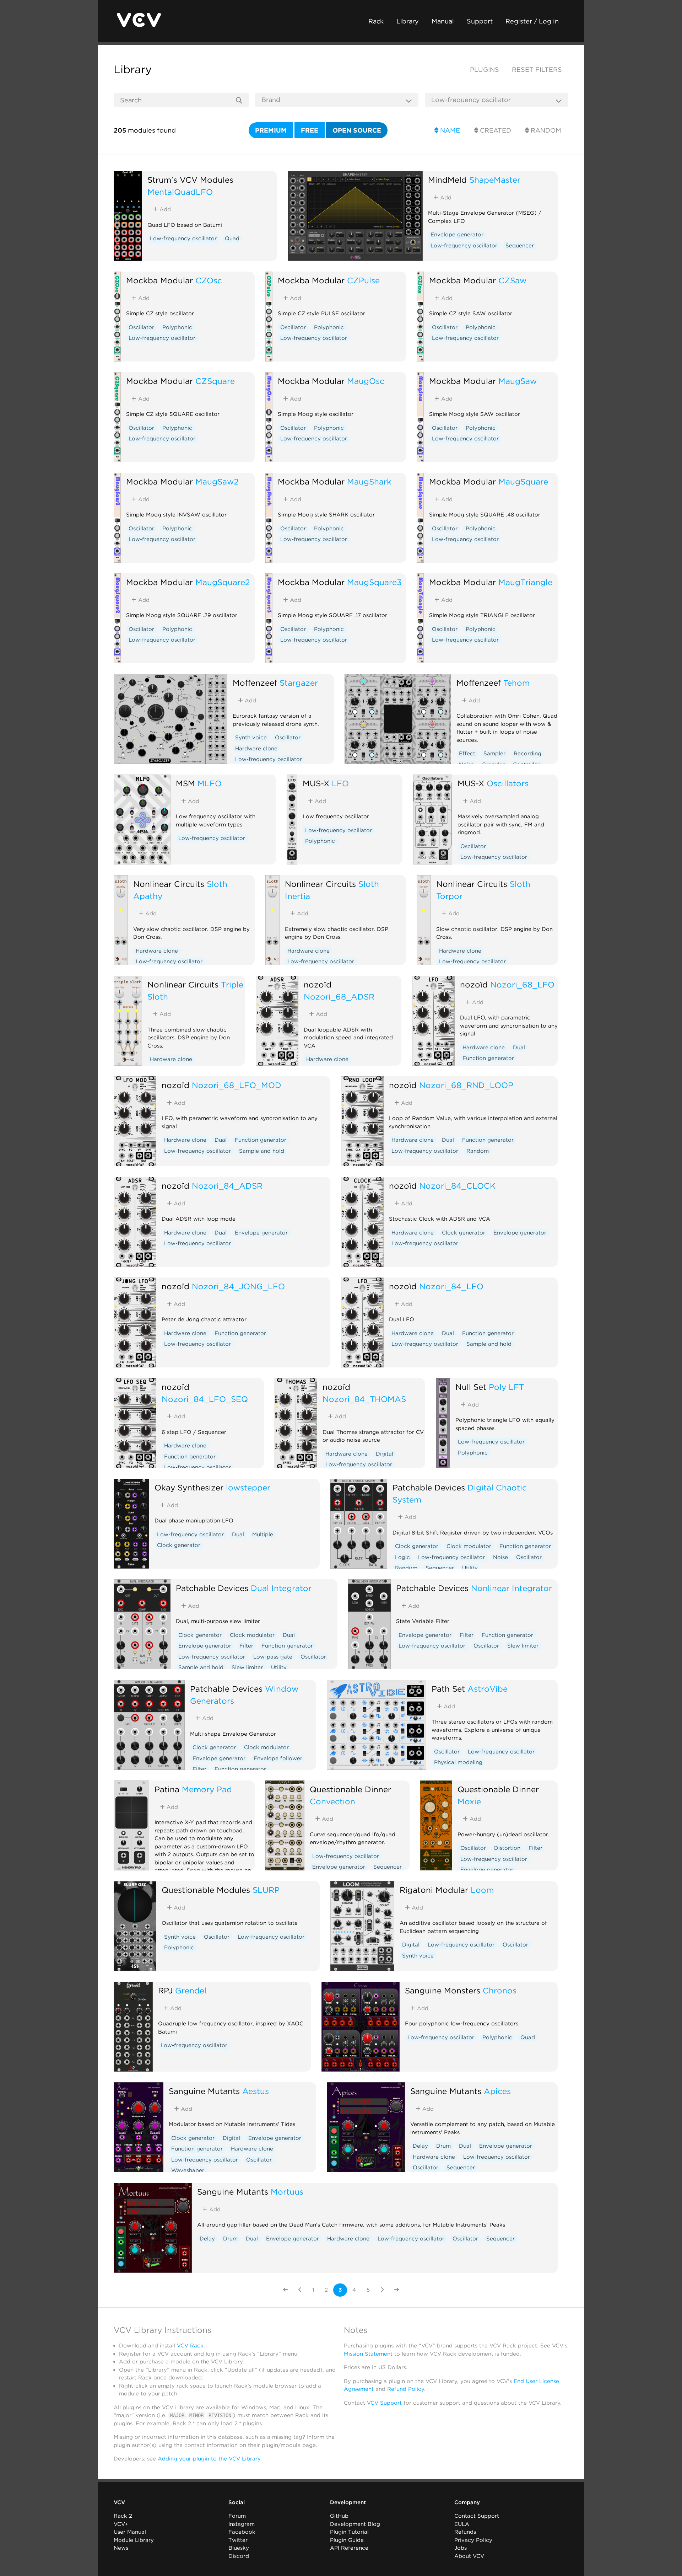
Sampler (494, 754)
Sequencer (520, 246)
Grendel (191, 1990)
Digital (385, 1454)
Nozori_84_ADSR (227, 1186)
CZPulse (363, 280)
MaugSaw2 (217, 481)
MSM (185, 783)
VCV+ (121, 2524)
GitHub (339, 2516)
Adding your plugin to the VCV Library (209, 2459)
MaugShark (369, 481)
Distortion (507, 1848)
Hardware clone (256, 749)
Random (545, 130)
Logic (402, 1557)
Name (449, 130)
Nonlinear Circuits (169, 884)
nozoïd (318, 984)
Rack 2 (123, 2516)
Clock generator (464, 1233)
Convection (332, 1801)
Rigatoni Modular (434, 1890)
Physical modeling (458, 1762)
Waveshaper (188, 2170)
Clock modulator (469, 1546)
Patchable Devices (429, 1487)
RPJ (165, 1990)
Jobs (461, 2548)
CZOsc (209, 280)
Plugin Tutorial (349, 2532)
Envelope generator (457, 235)
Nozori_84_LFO (451, 1286)
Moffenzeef (255, 683)
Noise (500, 1557)
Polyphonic (177, 327)
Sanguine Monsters (443, 1990)
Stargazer (299, 683)
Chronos (500, 1990)
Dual (519, 1048)
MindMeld (447, 180)
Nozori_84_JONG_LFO (238, 1286)
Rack (376, 21)
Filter (246, 1646)
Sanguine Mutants (204, 2091)
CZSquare (215, 381)
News (121, 2548)
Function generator (488, 1058)
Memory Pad (207, 1789)
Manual (443, 21)
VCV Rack (190, 2346)
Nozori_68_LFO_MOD (237, 1085)
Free (310, 130)
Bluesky (239, 2548)
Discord (239, 2556)
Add (164, 209)
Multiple (263, 1535)
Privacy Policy (473, 2540)
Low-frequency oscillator (183, 239)
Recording (527, 754)
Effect (467, 754)
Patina (167, 1789)
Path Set (448, 1689)
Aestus (256, 2091)
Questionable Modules (206, 1890)
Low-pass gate (273, 1657)
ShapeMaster (495, 180)
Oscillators (508, 783)
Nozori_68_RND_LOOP (466, 1085)
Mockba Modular (159, 280)
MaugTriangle (525, 582)
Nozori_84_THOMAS (364, 1399)
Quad (232, 239)
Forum (237, 2516)
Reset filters (537, 69)
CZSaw (512, 280)
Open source (357, 130)
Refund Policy (406, 2389)
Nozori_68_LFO (522, 984)
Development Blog (355, 2524)
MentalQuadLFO (180, 192)
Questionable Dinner (350, 1789)
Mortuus (287, 2192)
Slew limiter (247, 1667)
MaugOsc (366, 381)
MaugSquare (523, 481)
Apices (497, 2091)
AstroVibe (488, 1689)
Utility (470, 1568)
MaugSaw (518, 381)
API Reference (349, 2548)
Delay (420, 2146)
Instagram (242, 2524)
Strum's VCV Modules (190, 180)
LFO (340, 783)
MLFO (210, 783)
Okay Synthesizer (189, 1487)
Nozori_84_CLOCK (457, 1186)
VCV (119, 2502)
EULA (462, 2524)
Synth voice (251, 738)
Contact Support (477, 2516)
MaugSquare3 (374, 582)
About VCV (469, 2556)
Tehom (516, 683)
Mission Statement (368, 2354)
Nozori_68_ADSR (339, 997)
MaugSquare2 (223, 582)
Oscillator (141, 327)
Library (408, 21)
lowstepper (248, 1487)
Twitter (238, 2540)
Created (495, 130)
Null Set (471, 1387)
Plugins (485, 69)
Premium (271, 130)
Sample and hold (262, 1151)
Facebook (242, 2532)
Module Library (134, 2540)
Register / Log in (532, 21)
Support (480, 21)
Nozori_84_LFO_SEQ (205, 1399)
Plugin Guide (347, 2540)
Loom (482, 1890)
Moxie (469, 1801)
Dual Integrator (281, 1588)
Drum (443, 2146)
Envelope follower (278, 1758)
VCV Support (384, 2403)
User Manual (130, 2532)
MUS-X (316, 783)
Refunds (465, 2532)
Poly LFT (506, 1387)
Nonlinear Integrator (511, 1588)
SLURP (266, 1890)
